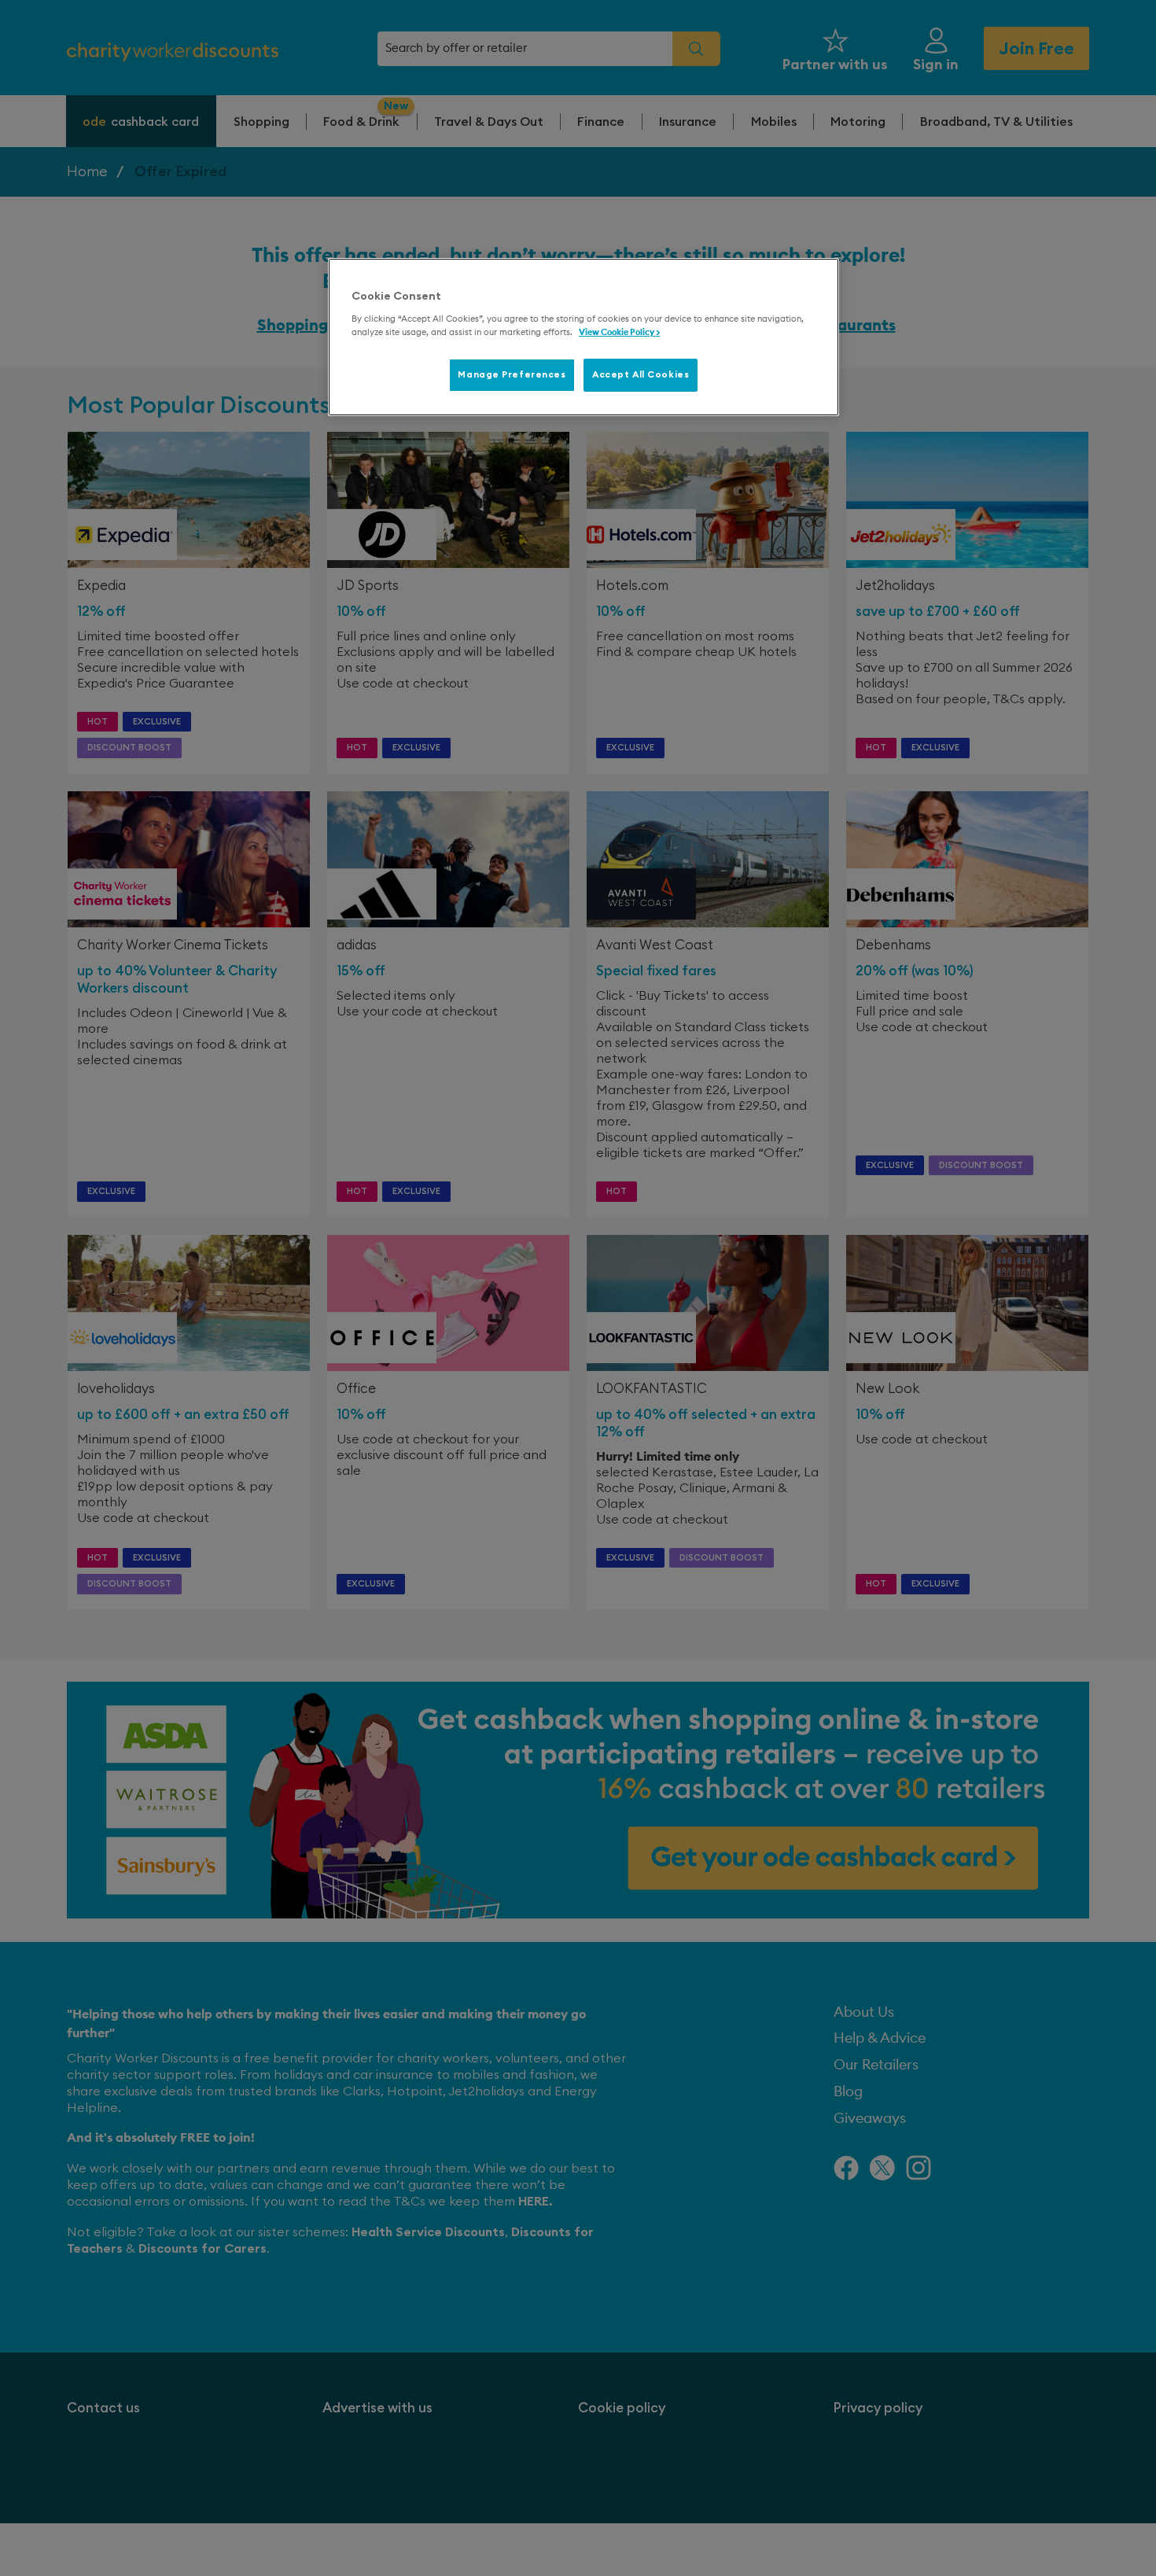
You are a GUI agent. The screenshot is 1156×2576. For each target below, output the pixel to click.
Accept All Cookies (641, 375)
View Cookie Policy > (619, 332)
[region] (584, 337)
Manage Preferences (512, 375)
